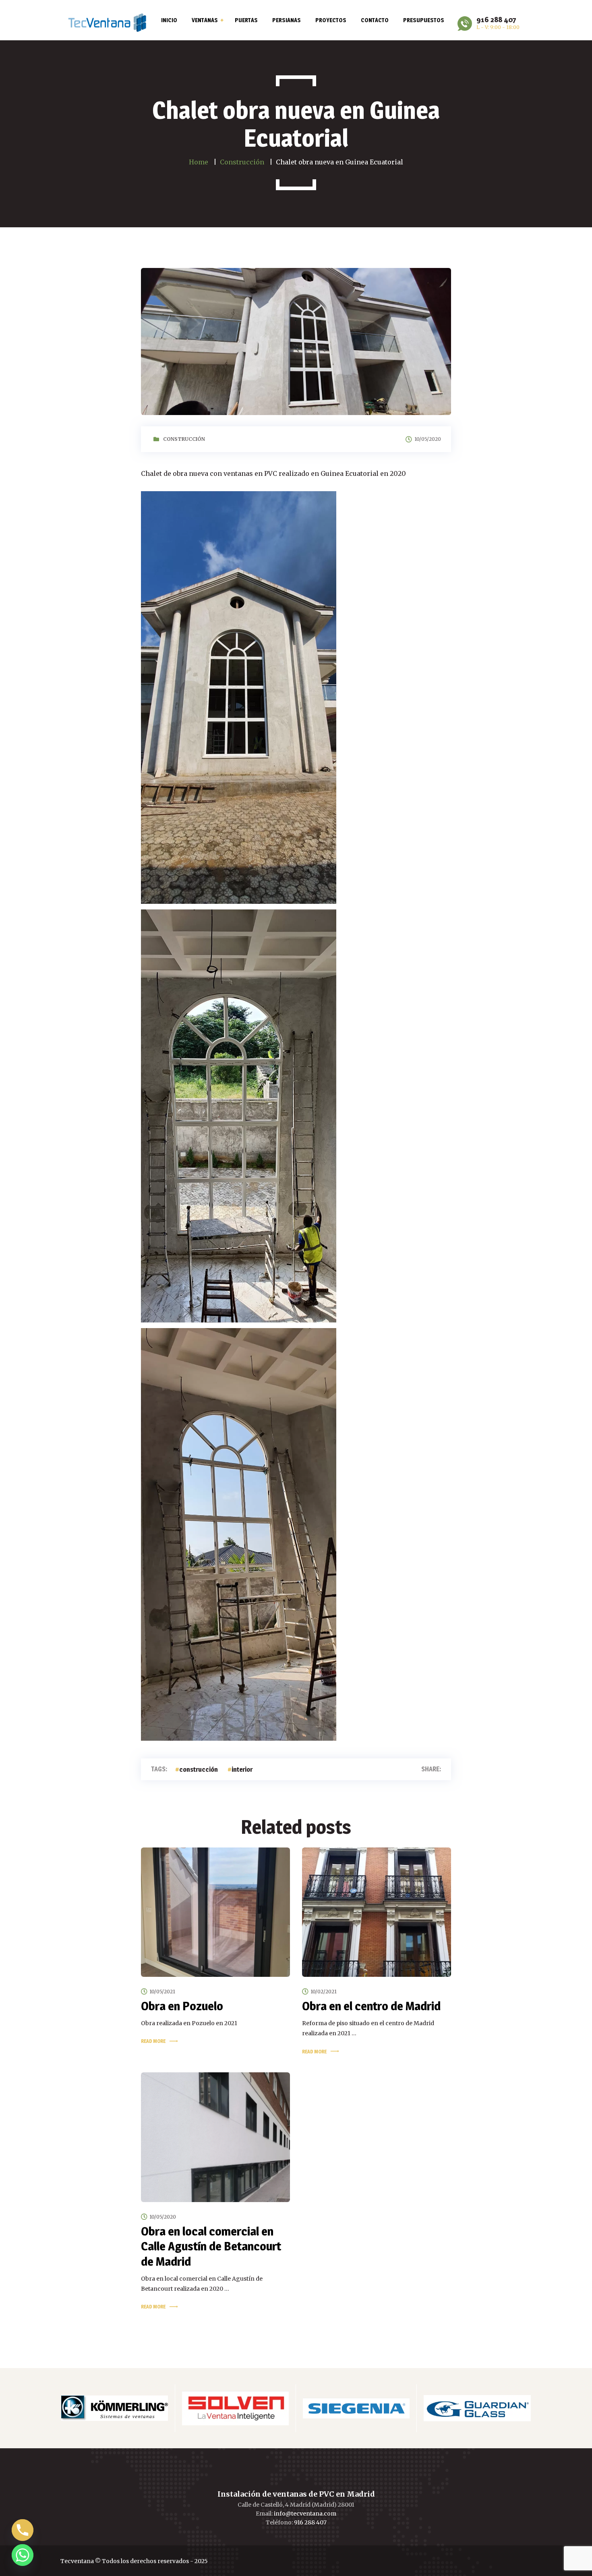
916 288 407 (310, 2522)
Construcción (184, 439)
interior (242, 1770)
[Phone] (23, 2530)
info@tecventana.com (305, 2514)
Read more (153, 2041)
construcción (199, 1770)
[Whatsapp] (23, 2555)
